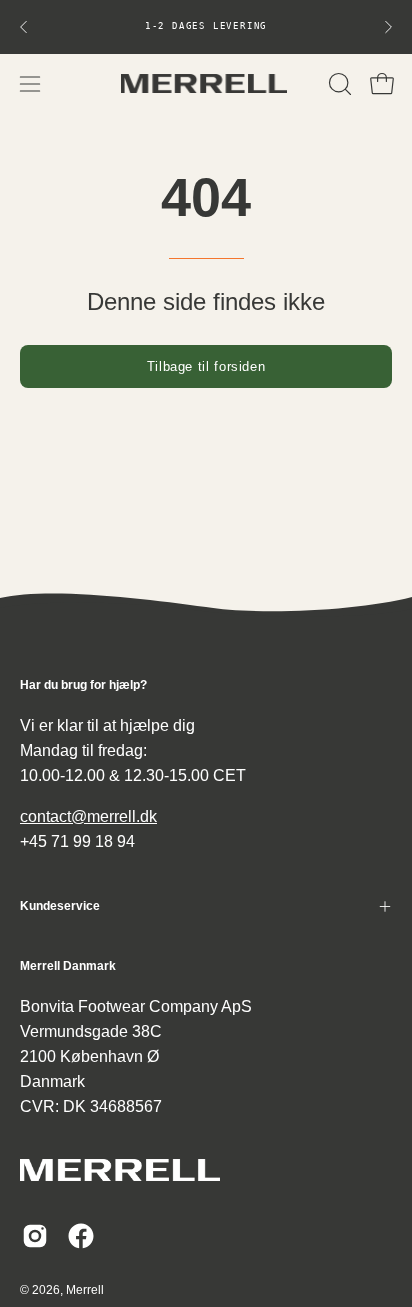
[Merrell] (206, 83)
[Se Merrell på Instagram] (35, 1236)
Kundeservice (60, 906)
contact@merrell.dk (88, 816)
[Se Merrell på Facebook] (81, 1236)
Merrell (85, 1290)
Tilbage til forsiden (206, 366)
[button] (338, 84)
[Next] (388, 27)
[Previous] (24, 27)
